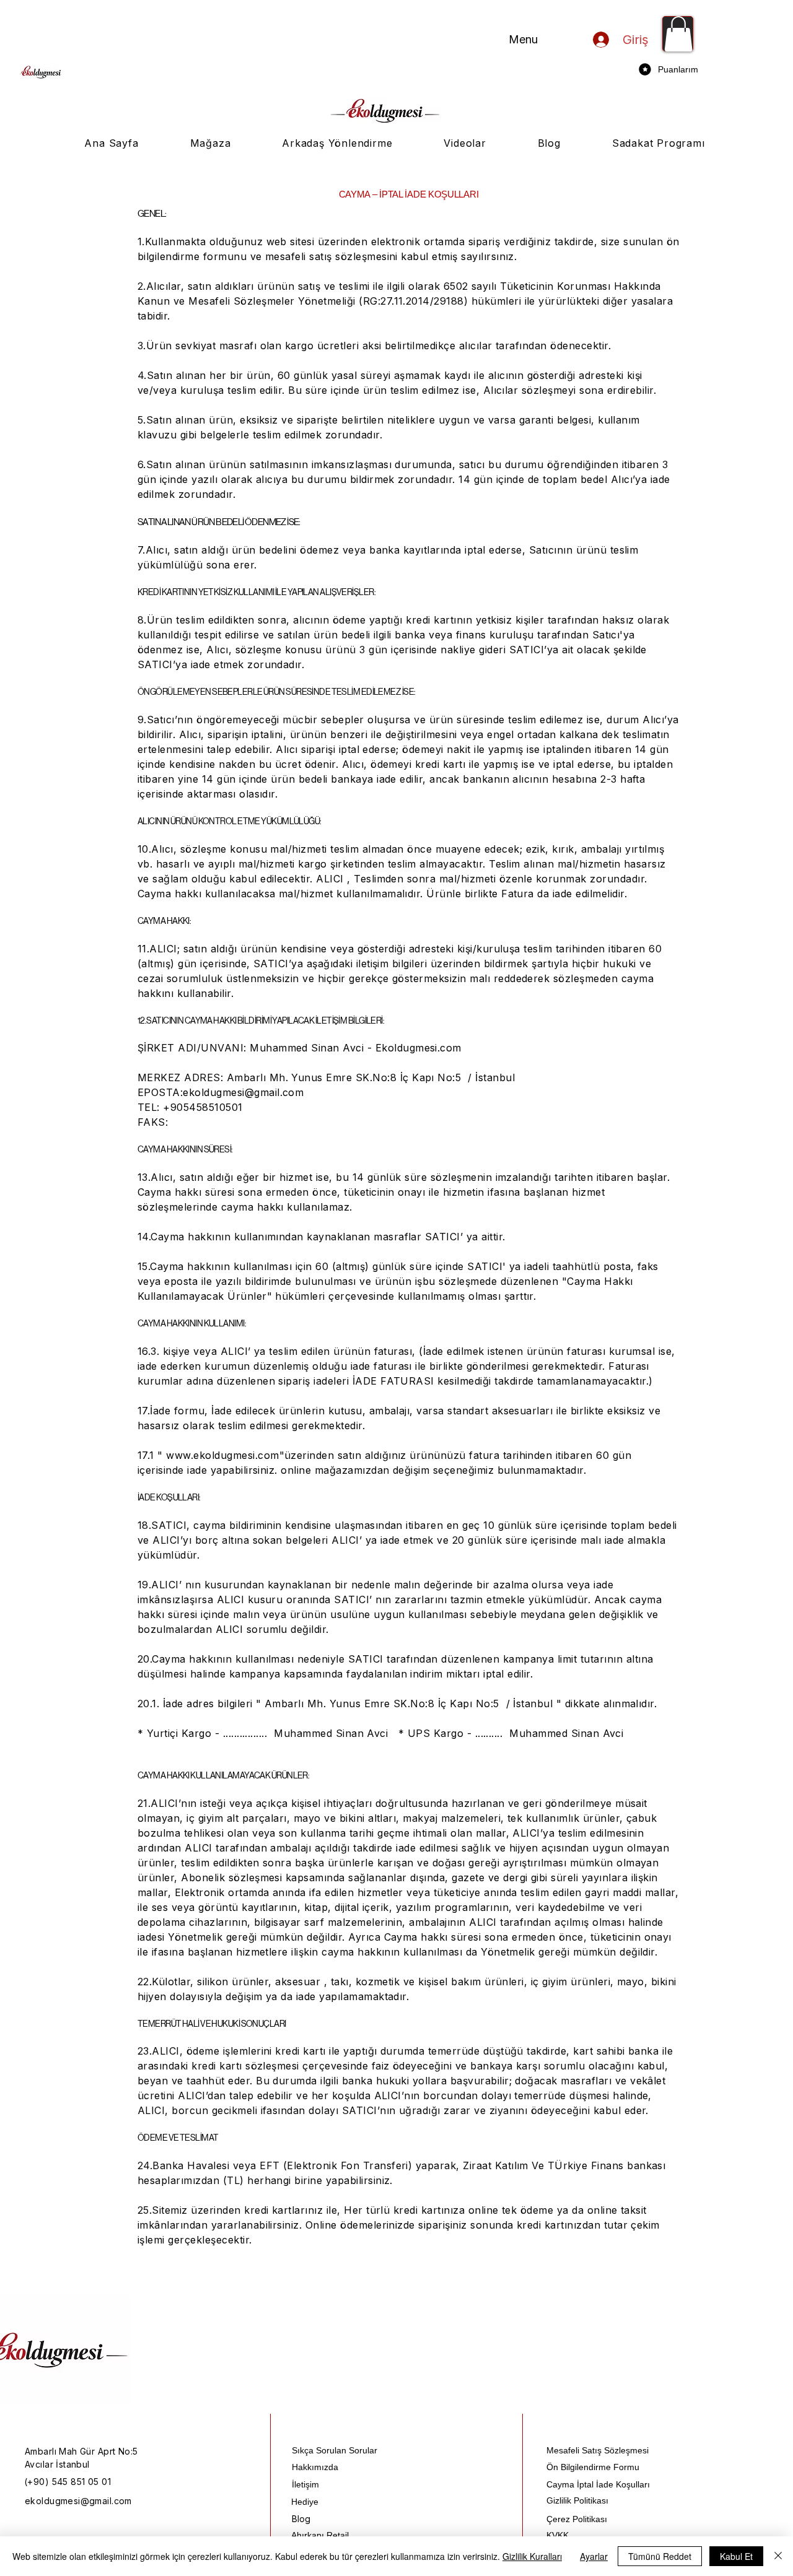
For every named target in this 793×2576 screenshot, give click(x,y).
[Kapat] (778, 2556)
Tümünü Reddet (660, 2556)
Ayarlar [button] (594, 2556)
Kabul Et (736, 2556)
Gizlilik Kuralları (532, 2556)
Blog (301, 2519)
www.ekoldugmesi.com (222, 1455)
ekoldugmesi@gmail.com (243, 1092)
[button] (678, 34)
